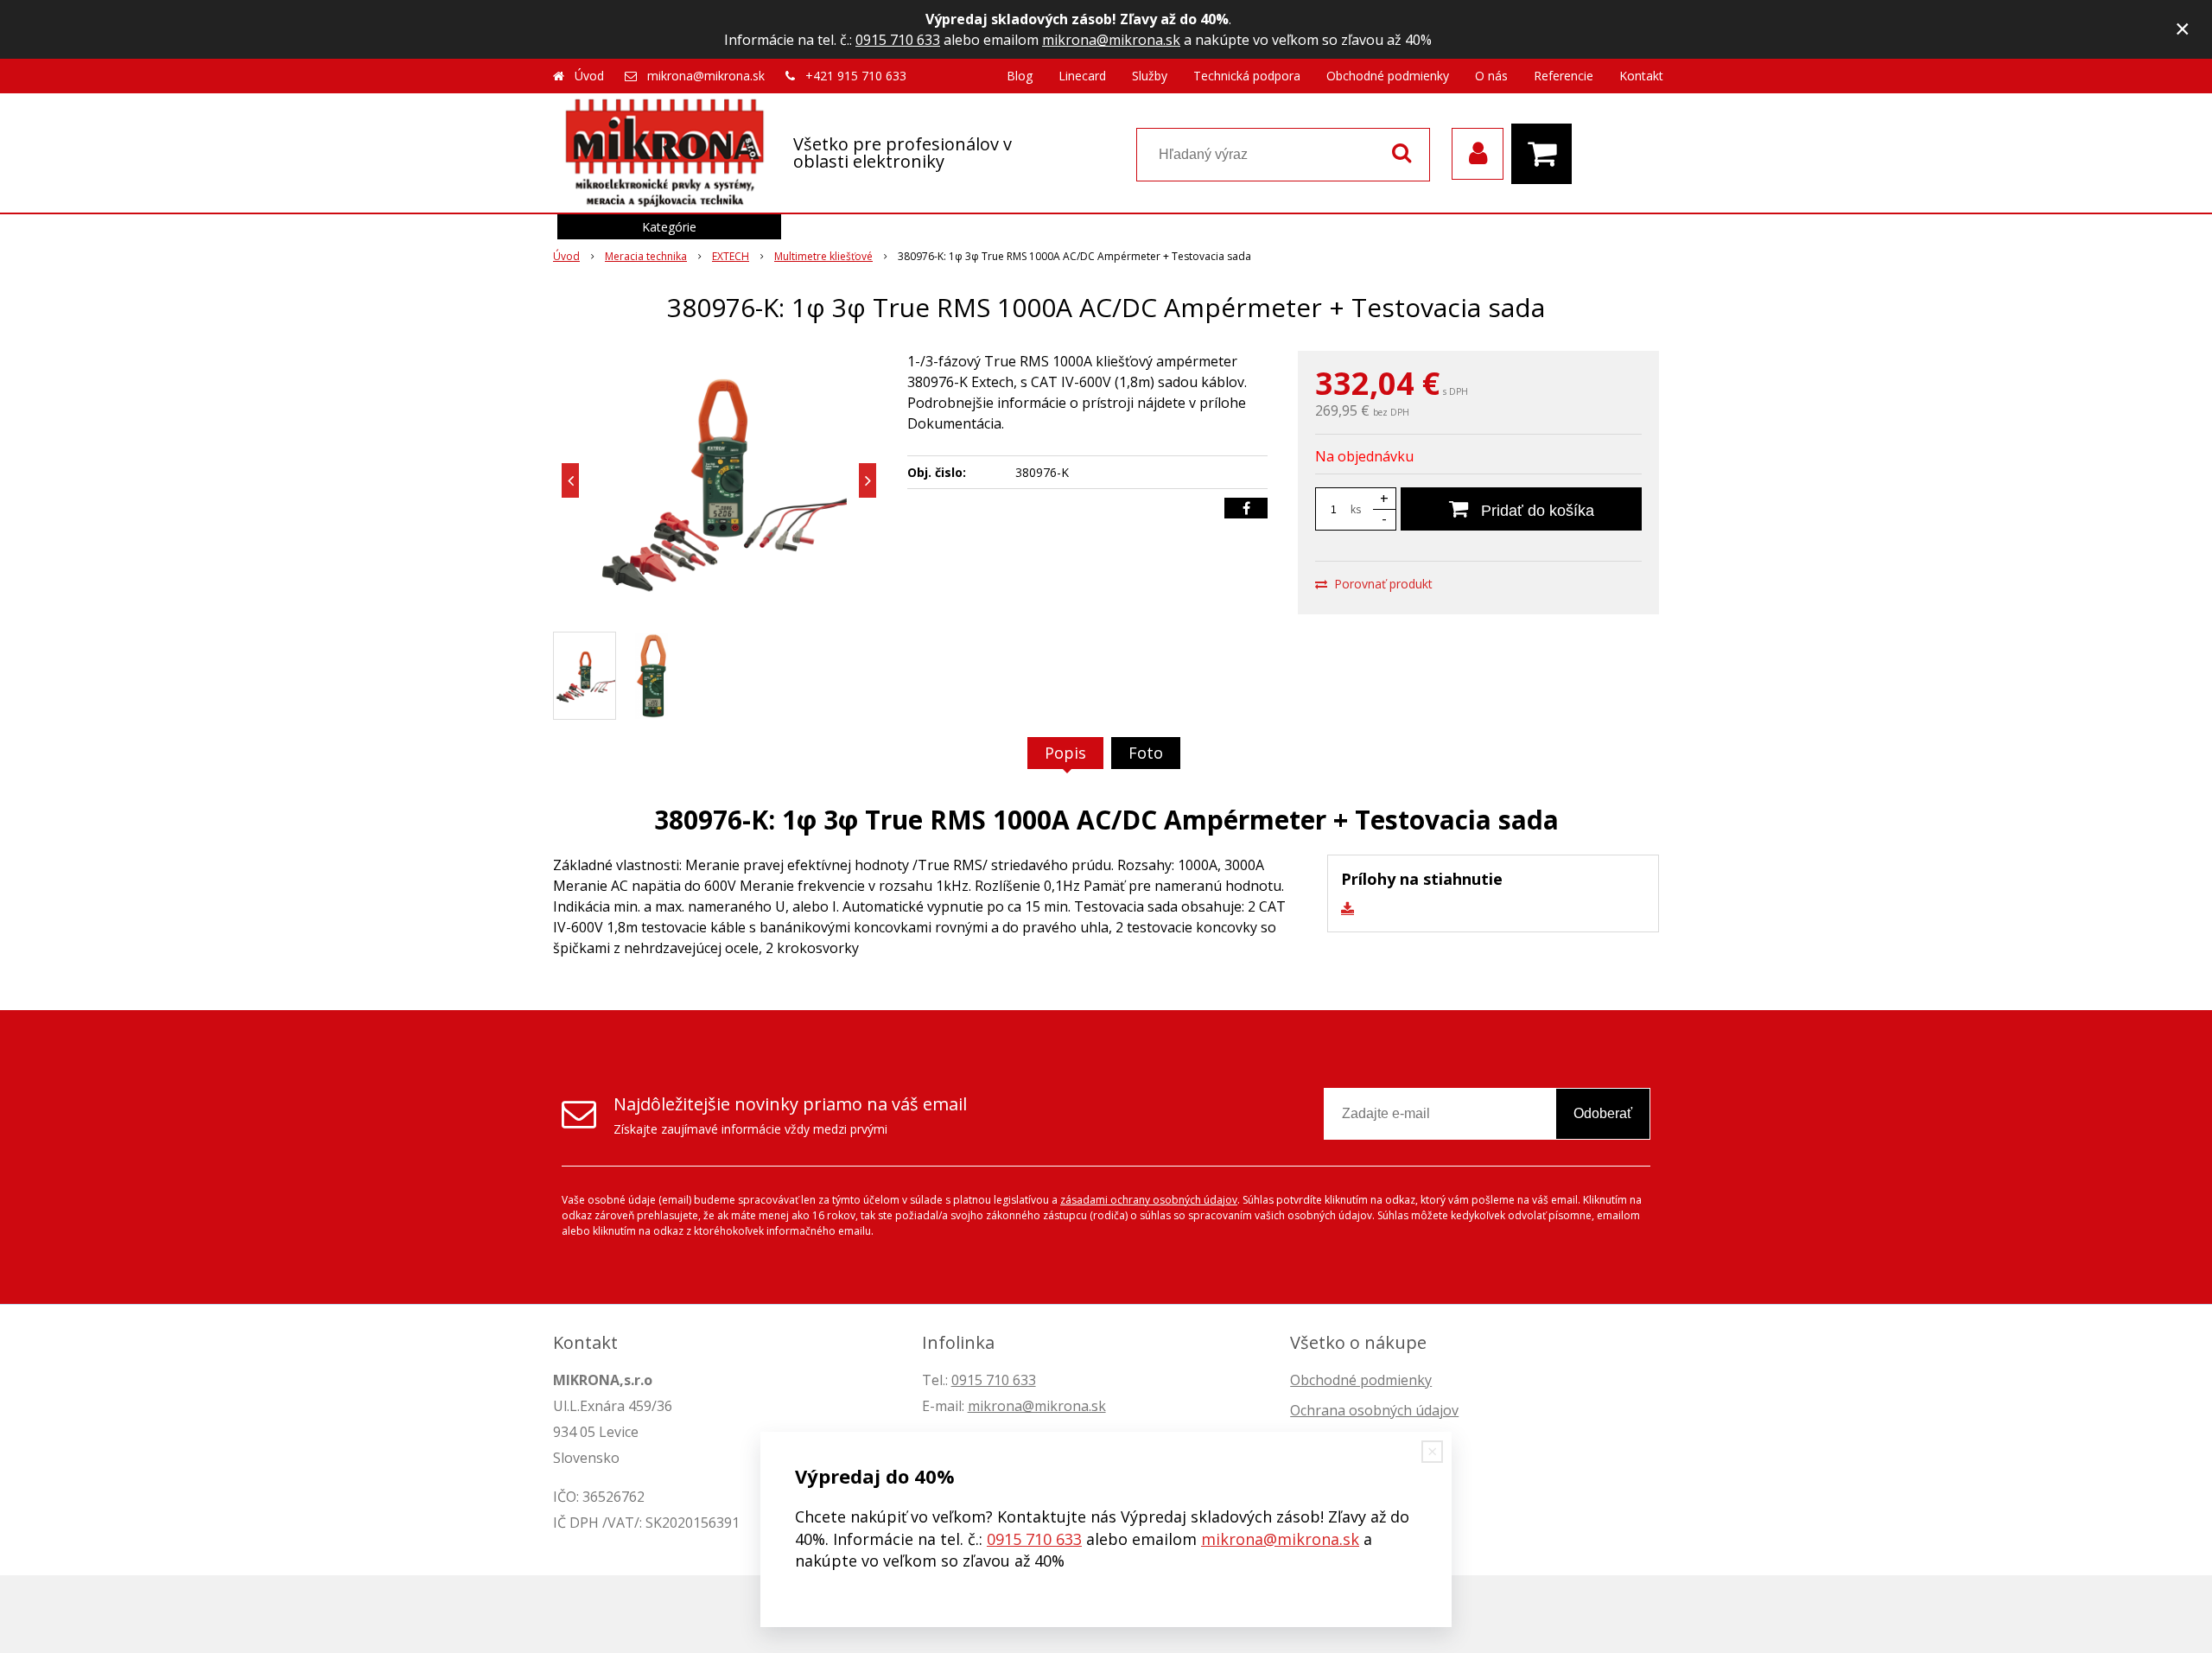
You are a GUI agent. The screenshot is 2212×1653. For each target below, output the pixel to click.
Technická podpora (1247, 76)
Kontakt (1641, 76)
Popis (1065, 753)
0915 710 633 (898, 40)
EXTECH (731, 256)
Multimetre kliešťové (823, 256)
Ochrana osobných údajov (1374, 1410)
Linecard (1082, 76)
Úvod (589, 76)
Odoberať (1603, 1113)
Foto (1146, 753)
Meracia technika (646, 256)
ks (1356, 509)
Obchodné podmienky (1388, 76)
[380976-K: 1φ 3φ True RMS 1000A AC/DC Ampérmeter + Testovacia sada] (719, 480)
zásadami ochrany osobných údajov (1149, 1200)
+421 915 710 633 (856, 76)
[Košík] (1546, 154)
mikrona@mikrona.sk (1111, 40)
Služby (1150, 76)
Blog (1020, 76)
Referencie (1564, 76)
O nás (1491, 76)
